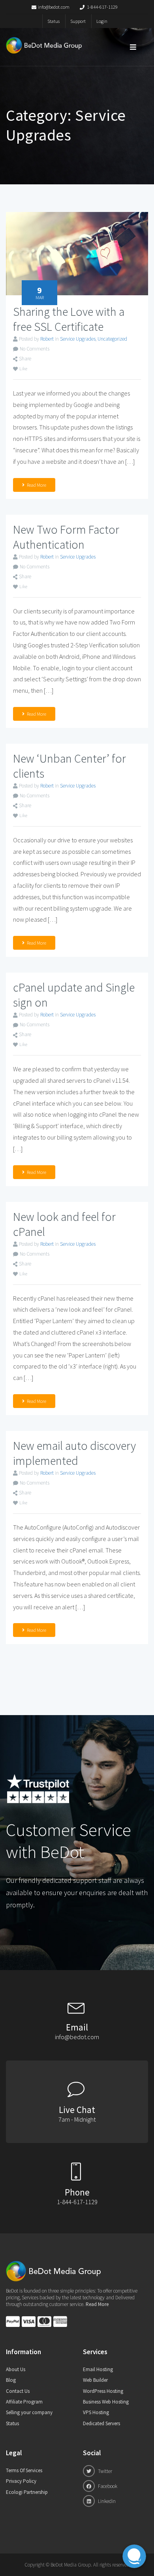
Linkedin (106, 2501)
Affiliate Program (24, 2402)
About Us (16, 2369)
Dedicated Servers (101, 2423)
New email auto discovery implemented (74, 1453)
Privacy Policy (21, 2481)
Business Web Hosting (106, 2402)
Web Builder (95, 2380)
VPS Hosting (96, 2412)
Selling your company (29, 2412)
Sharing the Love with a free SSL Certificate (69, 319)
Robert (47, 339)
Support (78, 21)
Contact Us (18, 2391)
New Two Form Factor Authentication (66, 537)
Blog (11, 2380)
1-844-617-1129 (102, 7)
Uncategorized (112, 339)
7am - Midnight (77, 2119)
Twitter (104, 2471)
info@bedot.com (54, 7)
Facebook (107, 2486)
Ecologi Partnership (27, 2492)
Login (102, 21)
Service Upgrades (78, 339)
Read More (37, 485)
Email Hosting (98, 2369)
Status (54, 21)
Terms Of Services (24, 2470)
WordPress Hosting (103, 2391)
